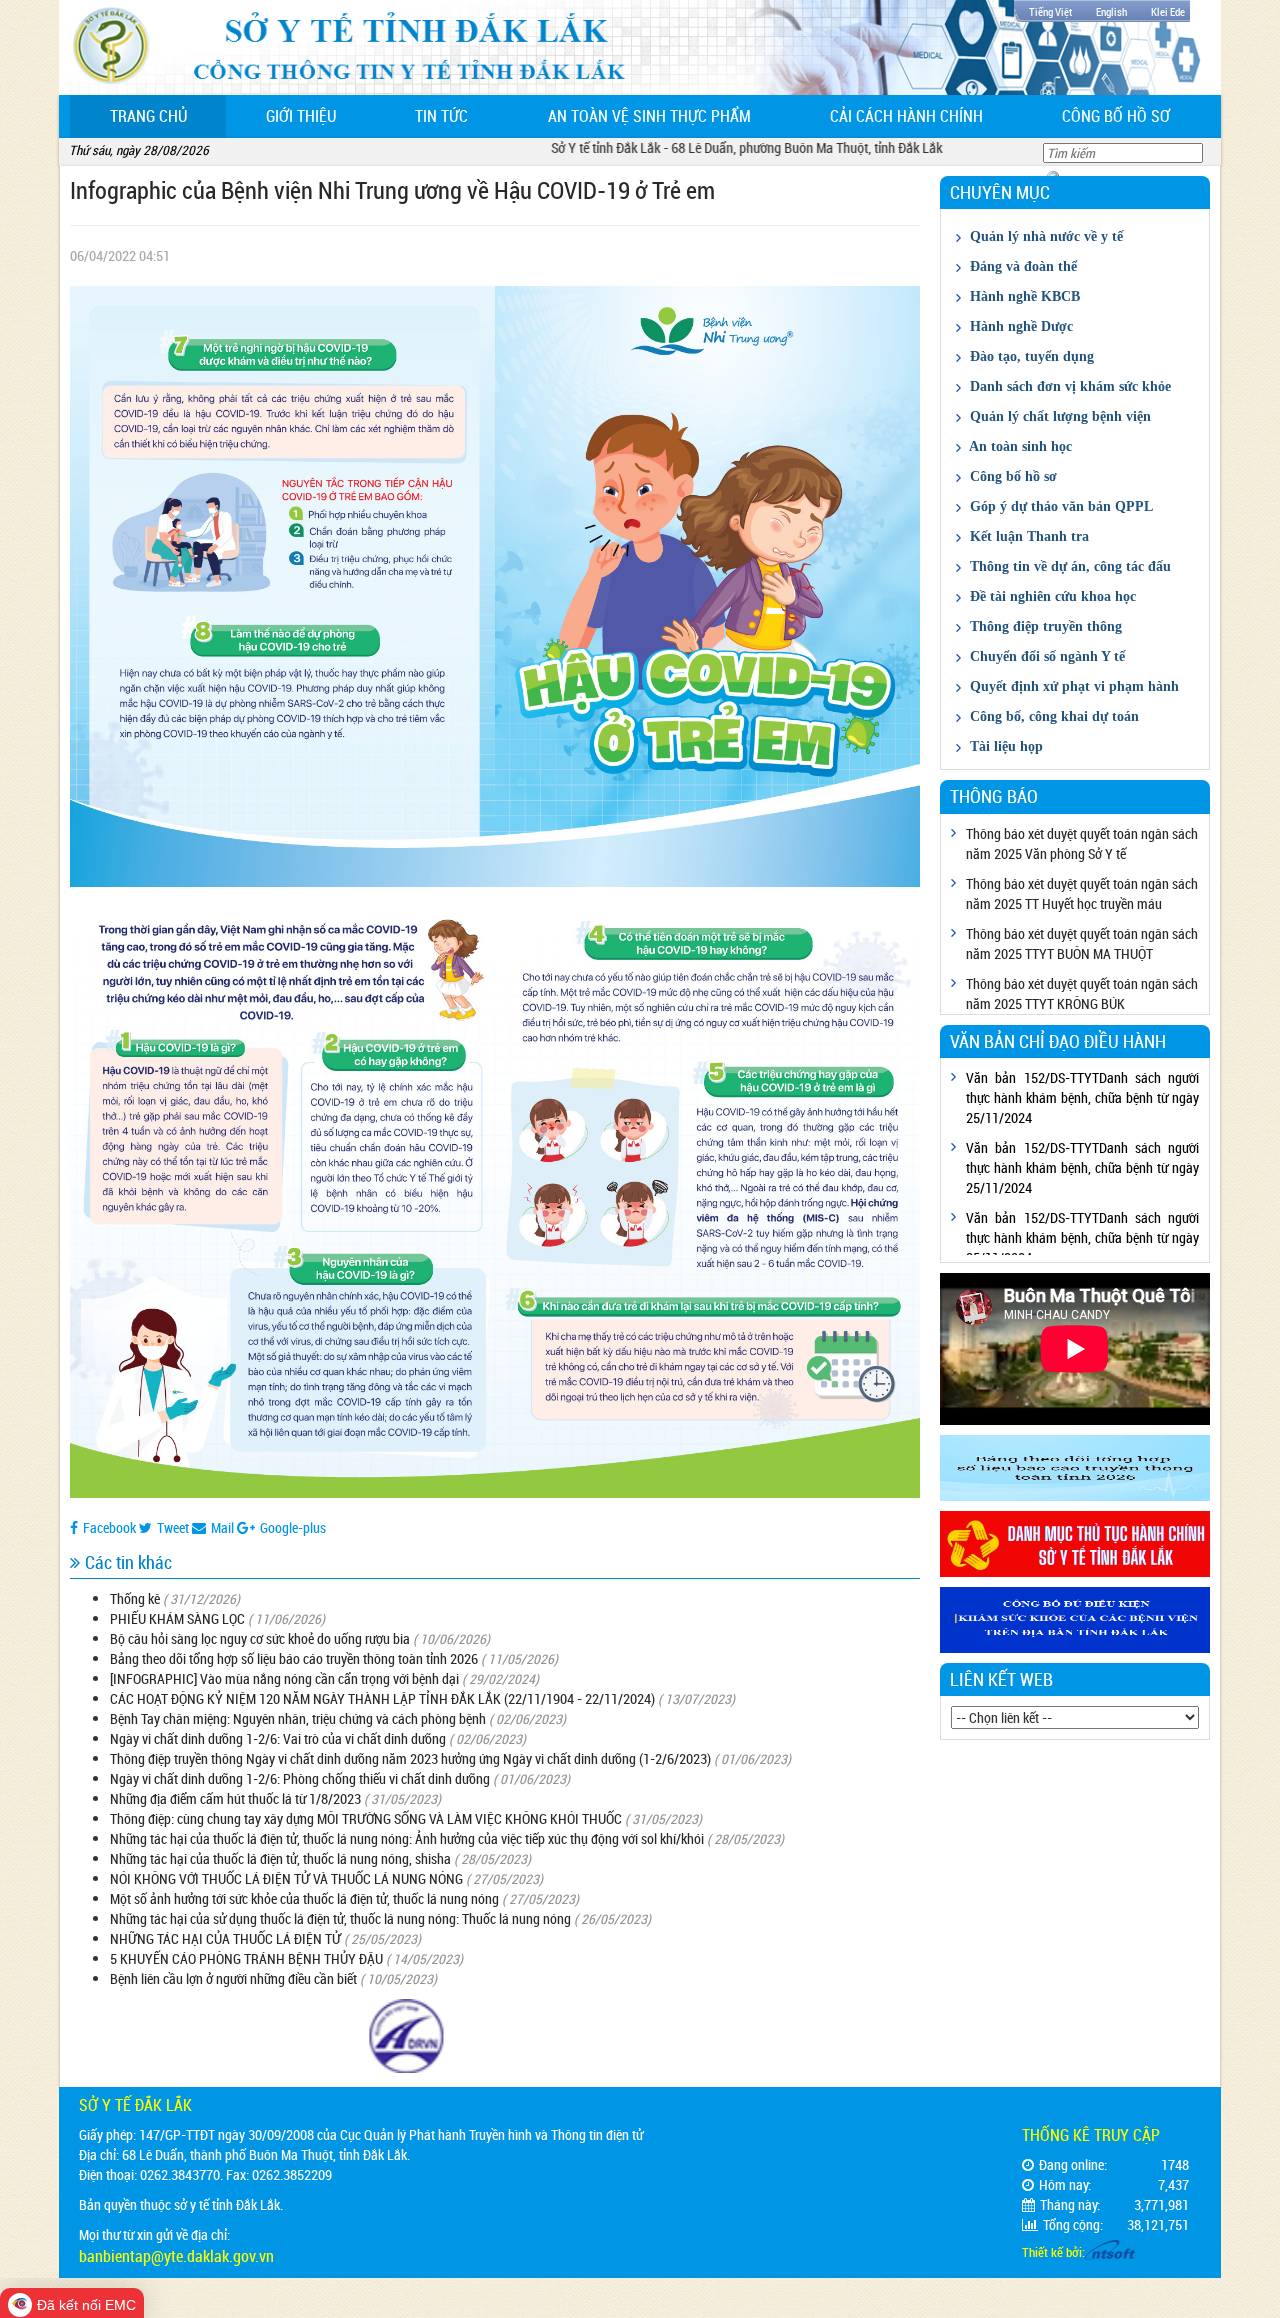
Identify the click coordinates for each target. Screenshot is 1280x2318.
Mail (222, 1527)
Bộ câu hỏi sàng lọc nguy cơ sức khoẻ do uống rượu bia (260, 1638)
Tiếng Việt (1050, 11)
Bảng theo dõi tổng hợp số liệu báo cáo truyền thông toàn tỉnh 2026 (294, 1658)
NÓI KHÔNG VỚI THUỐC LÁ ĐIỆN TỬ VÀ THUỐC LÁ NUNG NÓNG (286, 1878)
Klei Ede (1168, 11)
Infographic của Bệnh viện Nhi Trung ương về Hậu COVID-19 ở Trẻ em (392, 190)
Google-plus (293, 1527)
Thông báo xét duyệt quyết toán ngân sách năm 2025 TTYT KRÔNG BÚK (1082, 993)
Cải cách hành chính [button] (906, 116)
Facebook (109, 1527)
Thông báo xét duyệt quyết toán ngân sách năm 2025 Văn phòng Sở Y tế (1082, 843)
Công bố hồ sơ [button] (1116, 116)
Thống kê (135, 1598)
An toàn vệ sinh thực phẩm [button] (649, 116)
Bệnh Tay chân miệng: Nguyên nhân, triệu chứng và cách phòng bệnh (298, 1718)
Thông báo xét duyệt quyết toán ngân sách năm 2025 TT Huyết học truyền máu (1082, 893)
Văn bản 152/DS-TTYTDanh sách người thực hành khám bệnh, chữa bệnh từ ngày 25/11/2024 (1082, 1097)
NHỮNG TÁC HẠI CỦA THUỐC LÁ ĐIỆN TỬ (225, 1938)
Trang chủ (168, 115)
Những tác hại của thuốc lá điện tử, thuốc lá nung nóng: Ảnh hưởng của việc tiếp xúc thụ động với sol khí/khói (407, 1838)
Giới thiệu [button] (301, 116)
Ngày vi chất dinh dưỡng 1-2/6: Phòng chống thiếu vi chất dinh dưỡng (300, 1778)
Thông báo (994, 796)
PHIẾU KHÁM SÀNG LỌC (177, 1618)
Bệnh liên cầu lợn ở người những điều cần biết (233, 1978)
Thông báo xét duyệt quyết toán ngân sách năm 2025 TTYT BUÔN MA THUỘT (1082, 943)
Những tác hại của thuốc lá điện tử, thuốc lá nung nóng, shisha (280, 1858)
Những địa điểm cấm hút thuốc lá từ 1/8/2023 (235, 1798)
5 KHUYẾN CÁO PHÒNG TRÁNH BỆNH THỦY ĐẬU (246, 1958)
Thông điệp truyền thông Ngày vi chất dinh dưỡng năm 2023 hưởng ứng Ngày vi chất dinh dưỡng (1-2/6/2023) (410, 1758)
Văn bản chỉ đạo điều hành (1058, 1041)
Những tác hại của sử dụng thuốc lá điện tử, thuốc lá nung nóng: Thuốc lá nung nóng (340, 1918)
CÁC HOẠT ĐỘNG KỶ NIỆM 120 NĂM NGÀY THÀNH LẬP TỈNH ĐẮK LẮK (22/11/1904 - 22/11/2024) (382, 1698)
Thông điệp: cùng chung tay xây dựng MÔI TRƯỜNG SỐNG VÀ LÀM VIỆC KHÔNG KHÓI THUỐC (366, 1818)
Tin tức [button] (441, 116)
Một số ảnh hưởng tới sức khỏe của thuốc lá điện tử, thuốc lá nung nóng (304, 1898)
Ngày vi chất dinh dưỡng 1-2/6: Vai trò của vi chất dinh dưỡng (278, 1738)
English (1111, 11)
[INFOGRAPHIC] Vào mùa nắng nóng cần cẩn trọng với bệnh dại (284, 1678)
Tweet (173, 1527)
